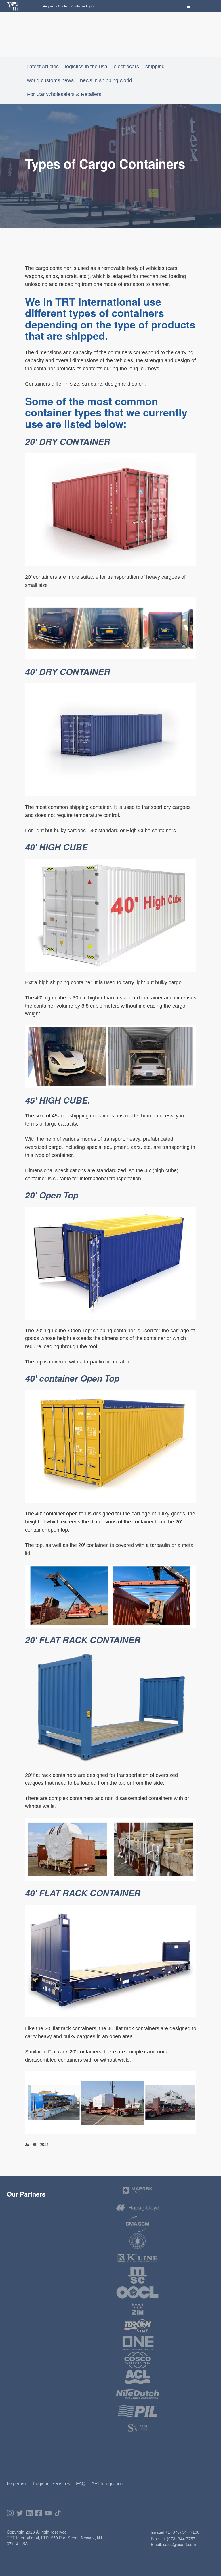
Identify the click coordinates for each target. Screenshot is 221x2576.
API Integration (107, 2484)
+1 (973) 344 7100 (182, 2532)
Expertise (17, 2484)
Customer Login (82, 6)
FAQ (81, 2484)
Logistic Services (52, 2484)
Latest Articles (43, 67)
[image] (158, 2532)
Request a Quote (55, 6)
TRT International (98, 301)
